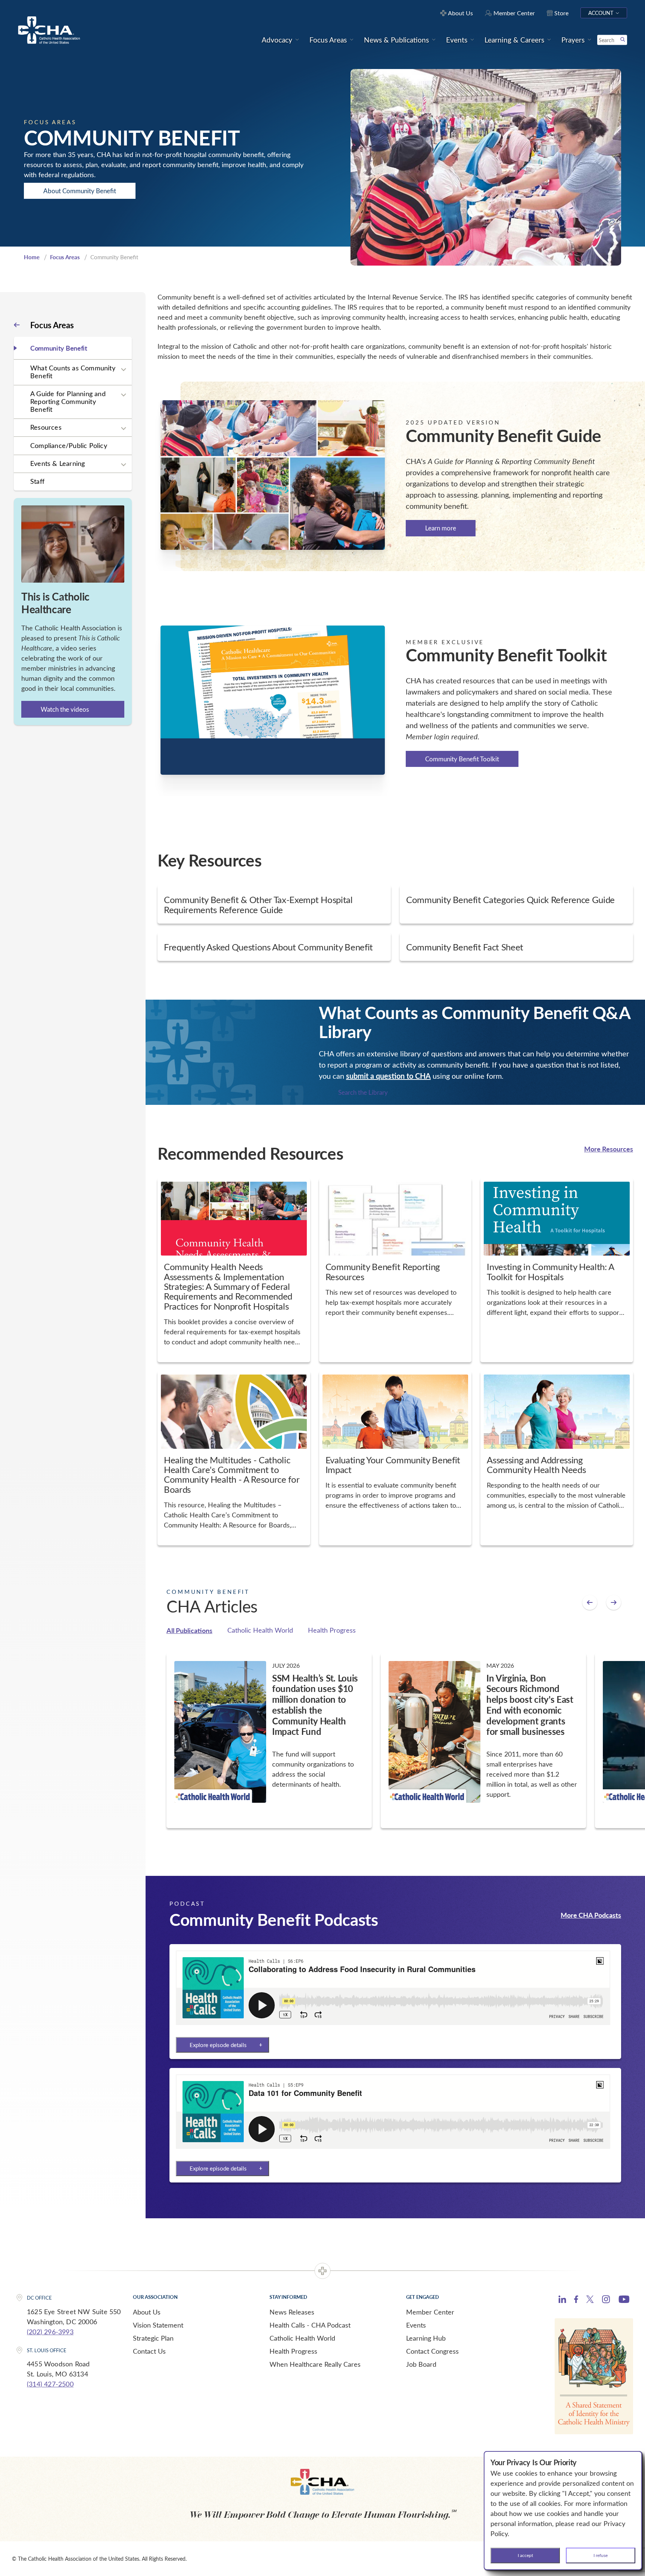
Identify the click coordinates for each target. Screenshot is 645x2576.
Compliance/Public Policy (69, 445)
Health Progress (332, 1630)
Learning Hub (426, 2338)
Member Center (430, 2312)
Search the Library (363, 1092)
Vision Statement (158, 2325)
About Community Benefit (80, 191)
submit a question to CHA (388, 1076)
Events (416, 2325)
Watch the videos (65, 709)
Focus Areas (65, 257)
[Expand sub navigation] (124, 370)
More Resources (609, 1149)
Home (32, 257)
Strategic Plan (153, 2338)
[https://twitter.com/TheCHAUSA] (590, 2300)
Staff (37, 481)
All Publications (189, 1630)
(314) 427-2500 (50, 2384)
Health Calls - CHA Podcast (310, 2325)
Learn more (441, 528)
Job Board (421, 2364)
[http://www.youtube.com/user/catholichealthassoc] (624, 2300)
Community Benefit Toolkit (462, 759)
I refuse (601, 2555)
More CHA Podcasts (591, 1915)
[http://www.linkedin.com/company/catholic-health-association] (562, 2300)
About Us (147, 2312)
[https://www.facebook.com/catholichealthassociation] (576, 2300)
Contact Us (149, 2351)
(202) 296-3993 (50, 2332)
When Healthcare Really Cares (315, 2364)
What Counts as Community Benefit (73, 372)
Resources (46, 427)
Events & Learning (57, 463)
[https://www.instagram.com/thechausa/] (606, 2301)
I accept (525, 2555)
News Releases (292, 2312)
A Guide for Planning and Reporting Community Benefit (68, 401)
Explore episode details (218, 2045)
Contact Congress (432, 2351)
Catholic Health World (260, 1630)
